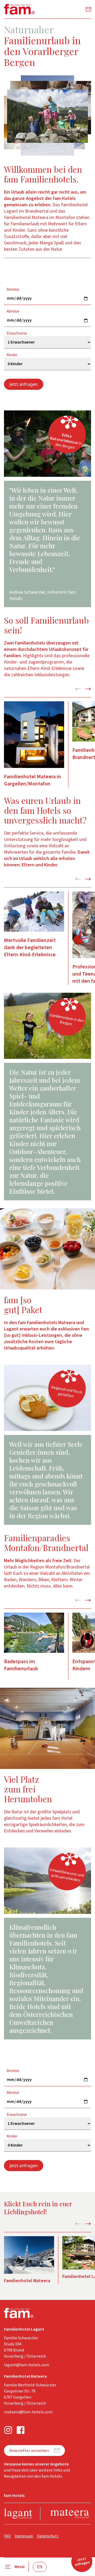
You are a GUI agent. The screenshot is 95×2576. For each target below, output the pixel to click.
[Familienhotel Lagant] (18, 2514)
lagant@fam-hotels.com (27, 2365)
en (40, 2567)
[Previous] (78, 689)
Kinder (12, 355)
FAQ (7, 2536)
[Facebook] (21, 2430)
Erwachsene (17, 333)
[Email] (88, 9)
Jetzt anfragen (24, 384)
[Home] (19, 9)
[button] (47, 116)
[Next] (88, 689)
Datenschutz (48, 2536)
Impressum (24, 2536)
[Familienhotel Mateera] (70, 2514)
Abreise (13, 312)
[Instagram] (8, 2430)
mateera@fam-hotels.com (28, 2412)
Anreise (13, 290)
